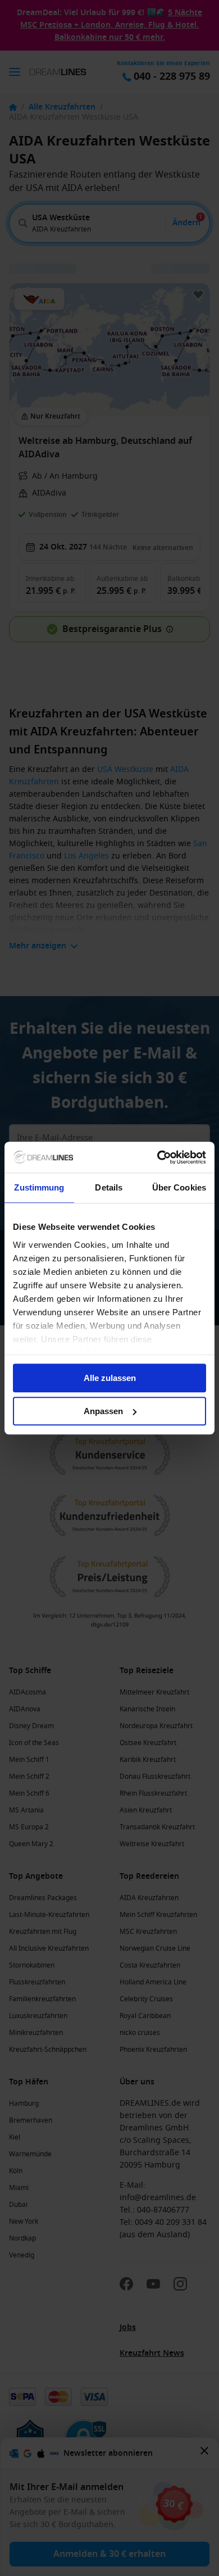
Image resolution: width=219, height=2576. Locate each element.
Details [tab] (109, 1187)
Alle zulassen (110, 1378)
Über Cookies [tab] (179, 1187)
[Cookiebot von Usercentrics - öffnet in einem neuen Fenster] (158, 1157)
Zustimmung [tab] (39, 1187)
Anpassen (103, 1411)
